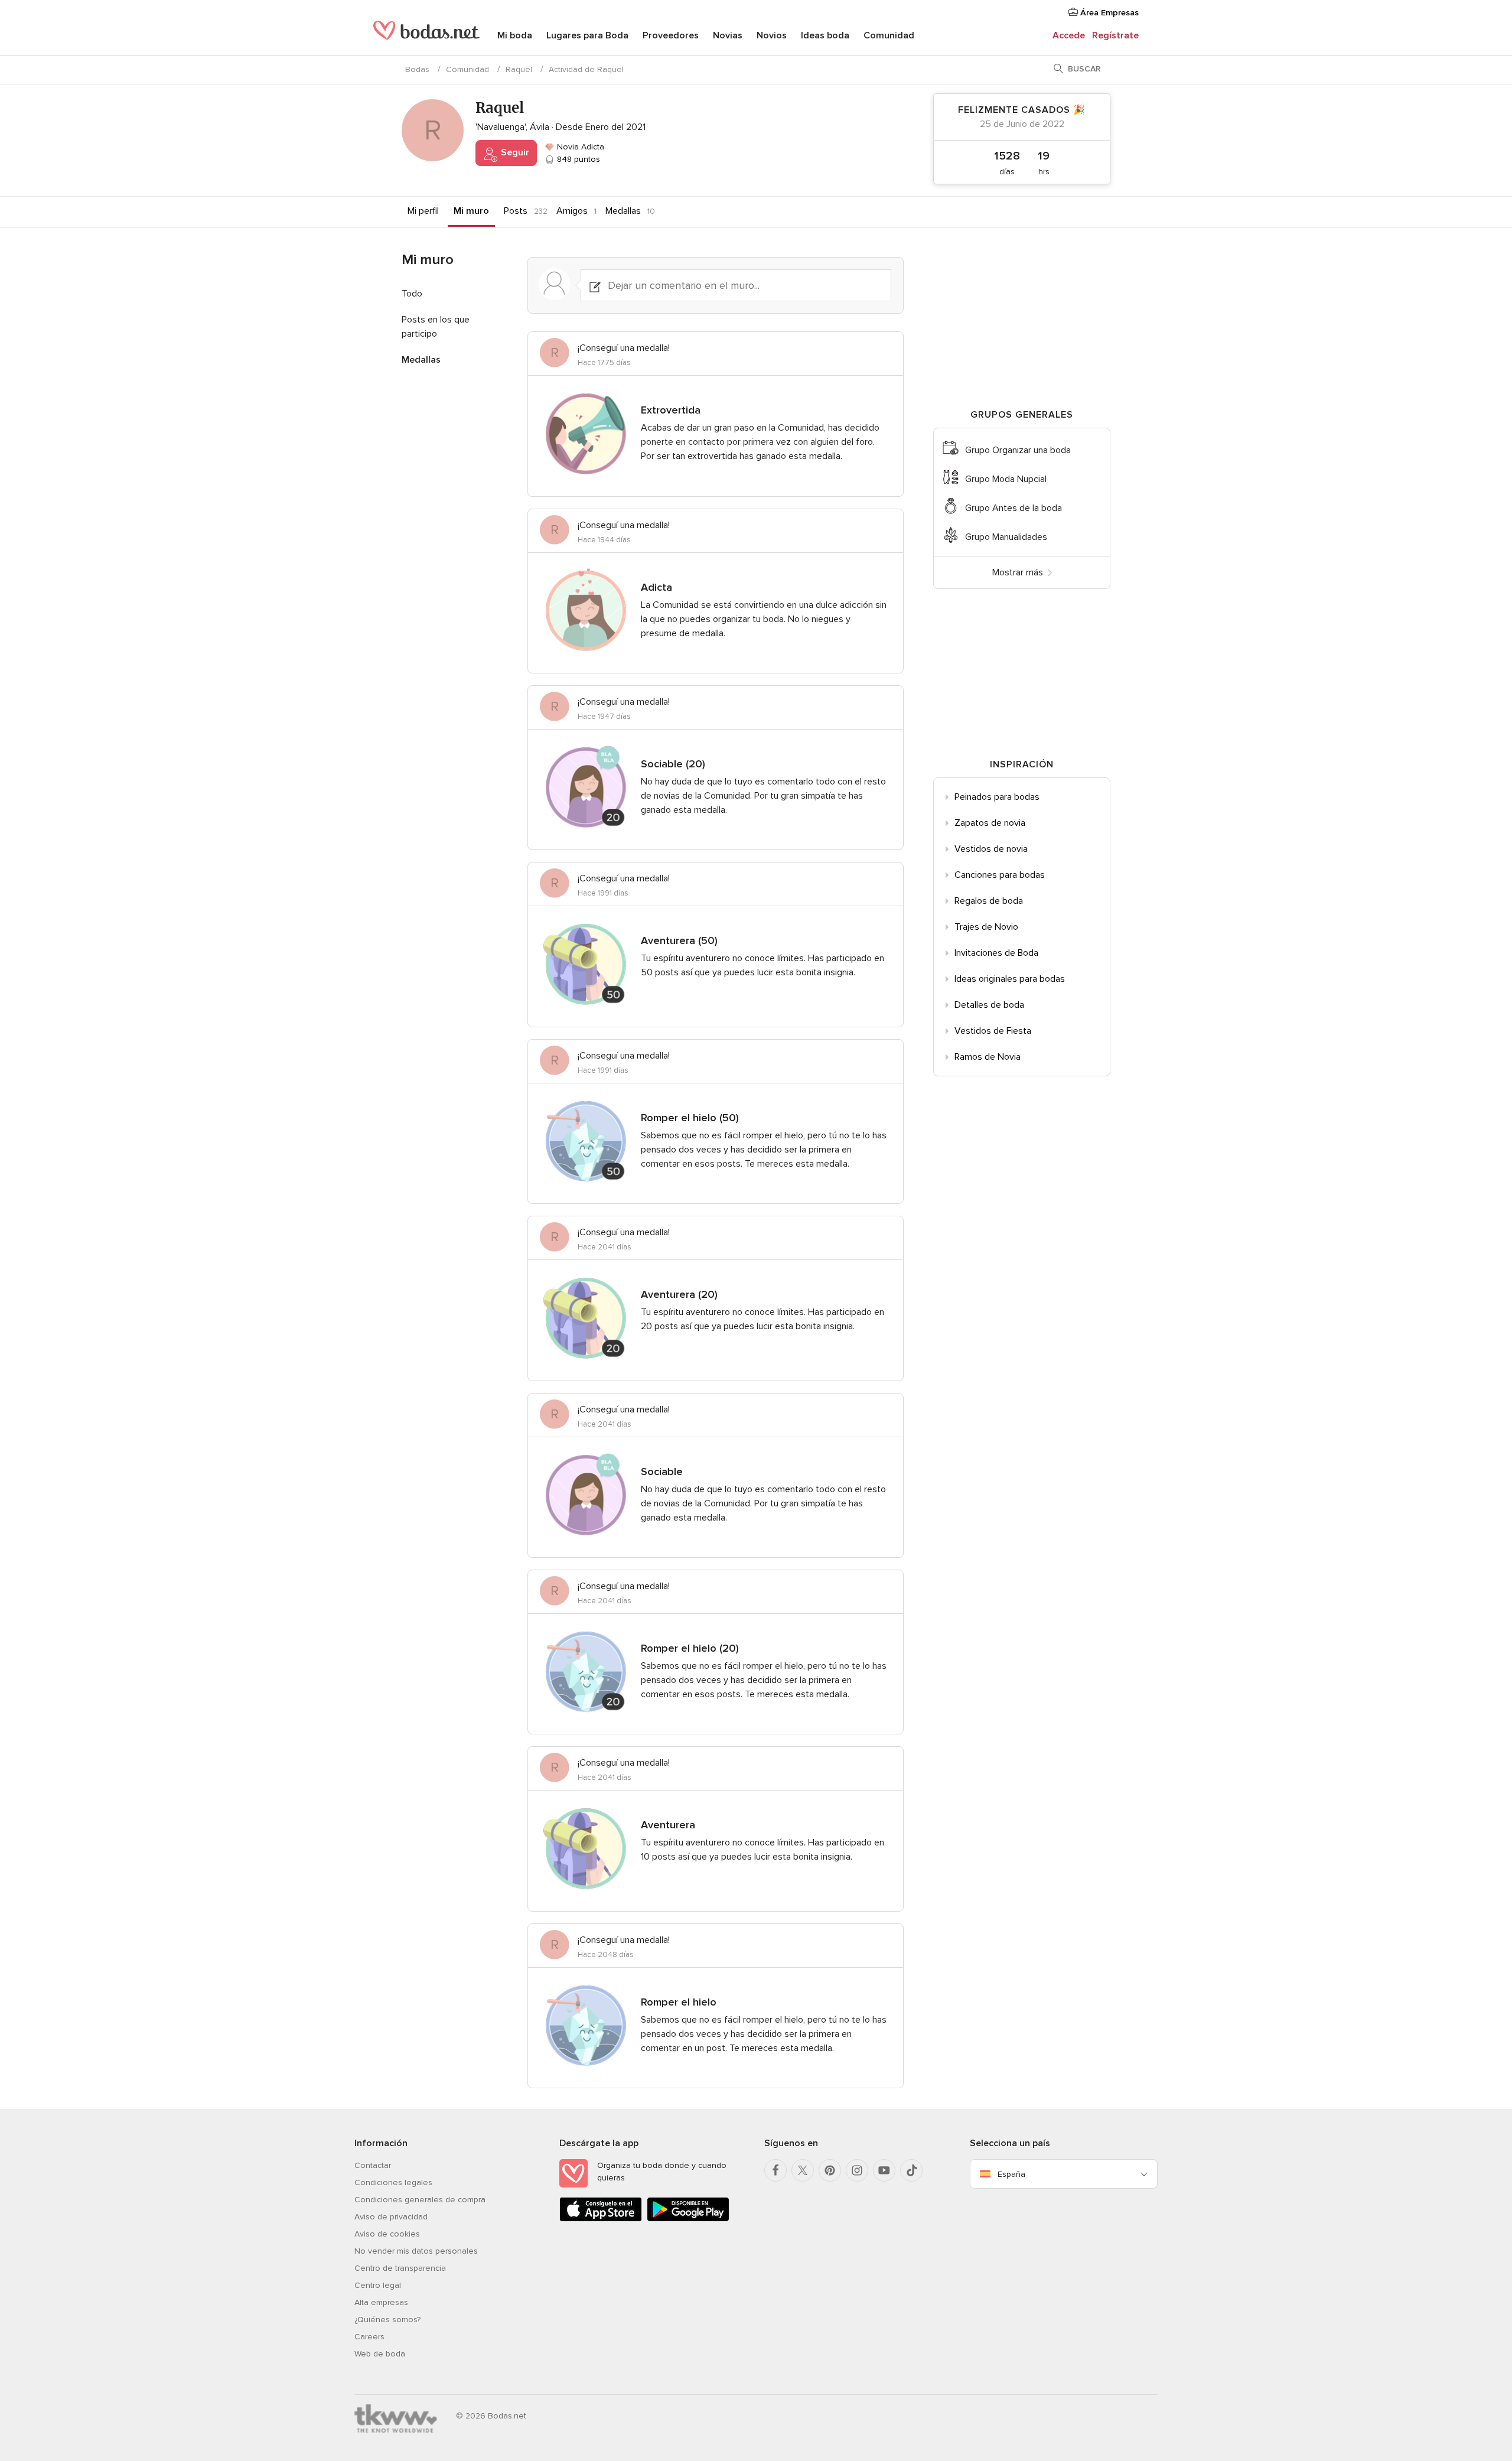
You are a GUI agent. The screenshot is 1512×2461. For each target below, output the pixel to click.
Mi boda (515, 35)
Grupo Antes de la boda (1014, 508)
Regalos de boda (989, 901)
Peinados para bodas (997, 797)
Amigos (572, 211)
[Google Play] (688, 2219)
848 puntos (577, 159)
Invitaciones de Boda (996, 953)
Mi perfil (423, 211)
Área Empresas (1108, 13)
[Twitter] (803, 2170)
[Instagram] (857, 2170)
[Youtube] (884, 2170)
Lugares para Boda (587, 35)
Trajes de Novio (986, 927)
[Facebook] (775, 2170)
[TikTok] (911, 2170)
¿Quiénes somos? (387, 2320)
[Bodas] (426, 35)
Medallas (623, 211)
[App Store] (601, 2219)
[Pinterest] (830, 2170)
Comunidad (889, 35)
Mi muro (471, 211)
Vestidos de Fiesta (993, 1031)
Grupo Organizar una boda (1018, 450)
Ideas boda (825, 35)
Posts (516, 211)
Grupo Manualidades (1006, 537)
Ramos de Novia (988, 1057)
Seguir (514, 152)
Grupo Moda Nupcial (1006, 479)
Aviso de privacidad (391, 2217)
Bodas (417, 69)
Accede (1069, 35)
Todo (412, 294)
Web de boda (380, 2354)
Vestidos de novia (991, 849)
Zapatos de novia (990, 823)
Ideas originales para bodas (1010, 979)
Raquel (519, 69)
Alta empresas (381, 2302)
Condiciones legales (393, 2182)
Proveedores (671, 35)
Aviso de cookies (387, 2234)
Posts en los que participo (436, 327)
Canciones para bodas (1000, 875)
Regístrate (1115, 35)
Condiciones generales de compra (420, 2200)
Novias (728, 35)
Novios (772, 35)
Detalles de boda (989, 1005)
